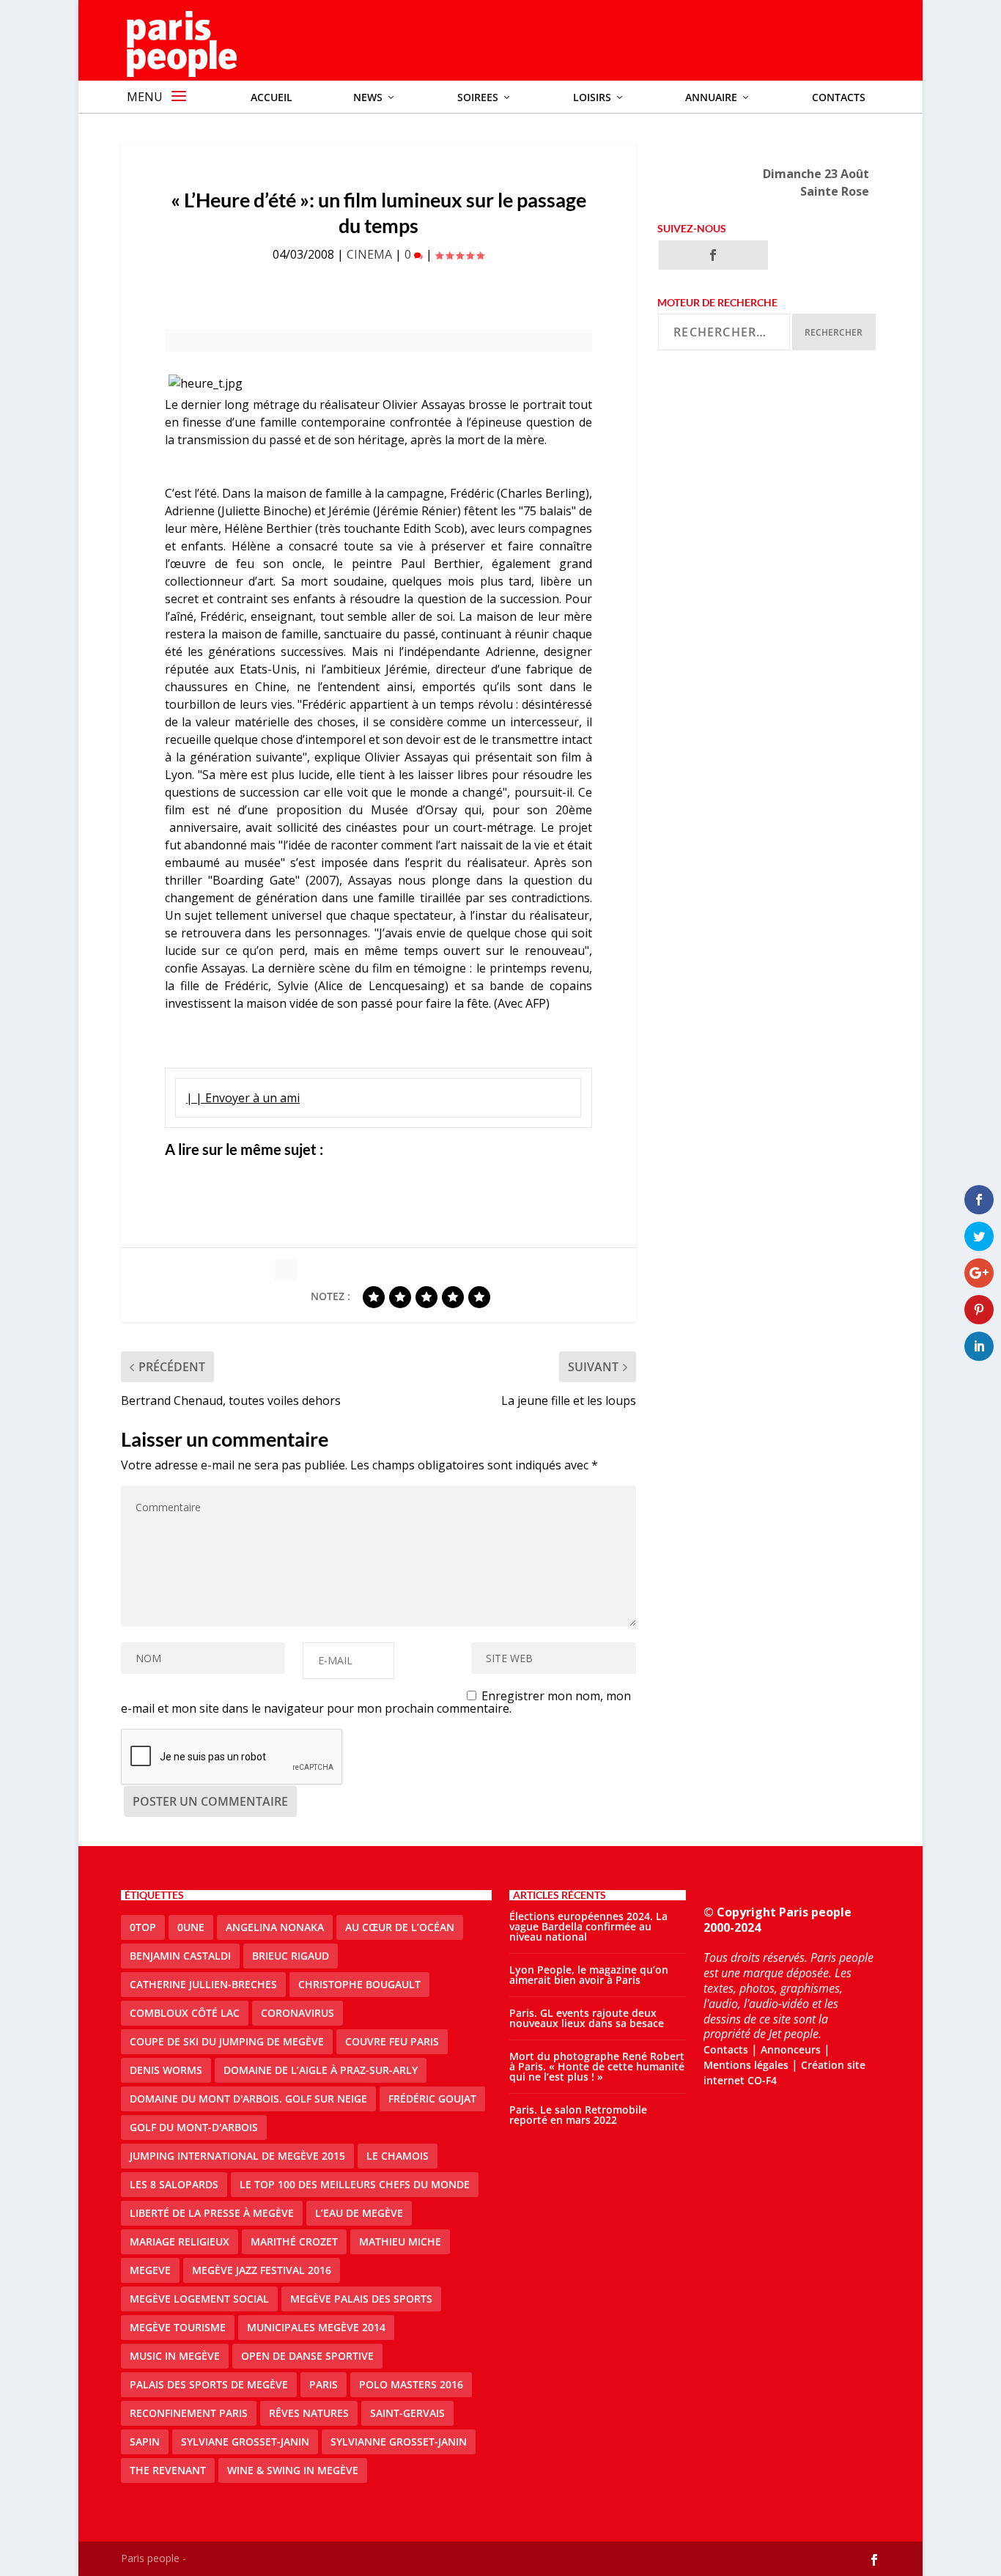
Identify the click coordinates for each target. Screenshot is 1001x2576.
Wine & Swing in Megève (293, 2470)
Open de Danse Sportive (307, 2356)
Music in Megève (175, 2356)
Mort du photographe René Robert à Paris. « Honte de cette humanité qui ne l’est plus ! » (597, 2066)
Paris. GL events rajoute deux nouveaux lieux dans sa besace (587, 2018)
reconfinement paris (189, 2413)
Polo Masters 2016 (411, 2384)
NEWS (368, 97)
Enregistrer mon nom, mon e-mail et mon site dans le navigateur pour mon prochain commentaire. (376, 1702)
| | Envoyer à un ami (243, 1098)
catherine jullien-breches (203, 1984)
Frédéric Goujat (432, 2099)
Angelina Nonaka (275, 1927)
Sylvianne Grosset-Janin (399, 2442)
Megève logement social (199, 2299)
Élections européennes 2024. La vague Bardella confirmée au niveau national (588, 1926)
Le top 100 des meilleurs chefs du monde (355, 2184)
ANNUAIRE (711, 97)
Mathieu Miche (400, 2241)
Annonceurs (791, 2049)
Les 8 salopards (174, 2184)
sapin (145, 2442)
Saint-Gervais (407, 2413)
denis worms (166, 2070)
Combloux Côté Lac (185, 2013)
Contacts (839, 97)
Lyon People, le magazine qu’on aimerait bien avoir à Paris (589, 1975)
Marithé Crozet (294, 2241)
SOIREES (478, 97)
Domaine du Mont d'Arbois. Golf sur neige (248, 2099)
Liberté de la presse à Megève (212, 2213)
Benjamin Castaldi (180, 1956)
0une (191, 1927)
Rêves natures (309, 2413)
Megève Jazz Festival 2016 (262, 2270)
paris (324, 2384)
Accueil (272, 97)
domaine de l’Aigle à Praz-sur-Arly (321, 2070)
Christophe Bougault (359, 1984)
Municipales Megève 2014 (316, 2327)
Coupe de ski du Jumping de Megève (227, 2041)
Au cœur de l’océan (400, 1927)
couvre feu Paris (392, 2041)
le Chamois (398, 2156)
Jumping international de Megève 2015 (237, 2156)
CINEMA (369, 254)
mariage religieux (180, 2241)
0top (143, 1927)
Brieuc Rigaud (291, 1956)
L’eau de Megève (359, 2213)
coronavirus (298, 2013)
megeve (150, 2270)
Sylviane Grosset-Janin (245, 2442)
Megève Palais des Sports (361, 2299)
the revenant (168, 2470)
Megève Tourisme (178, 2327)
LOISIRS (592, 97)
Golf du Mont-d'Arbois (194, 2127)
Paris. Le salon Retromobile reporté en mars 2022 (578, 2115)
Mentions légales (746, 2065)
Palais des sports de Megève (209, 2384)
